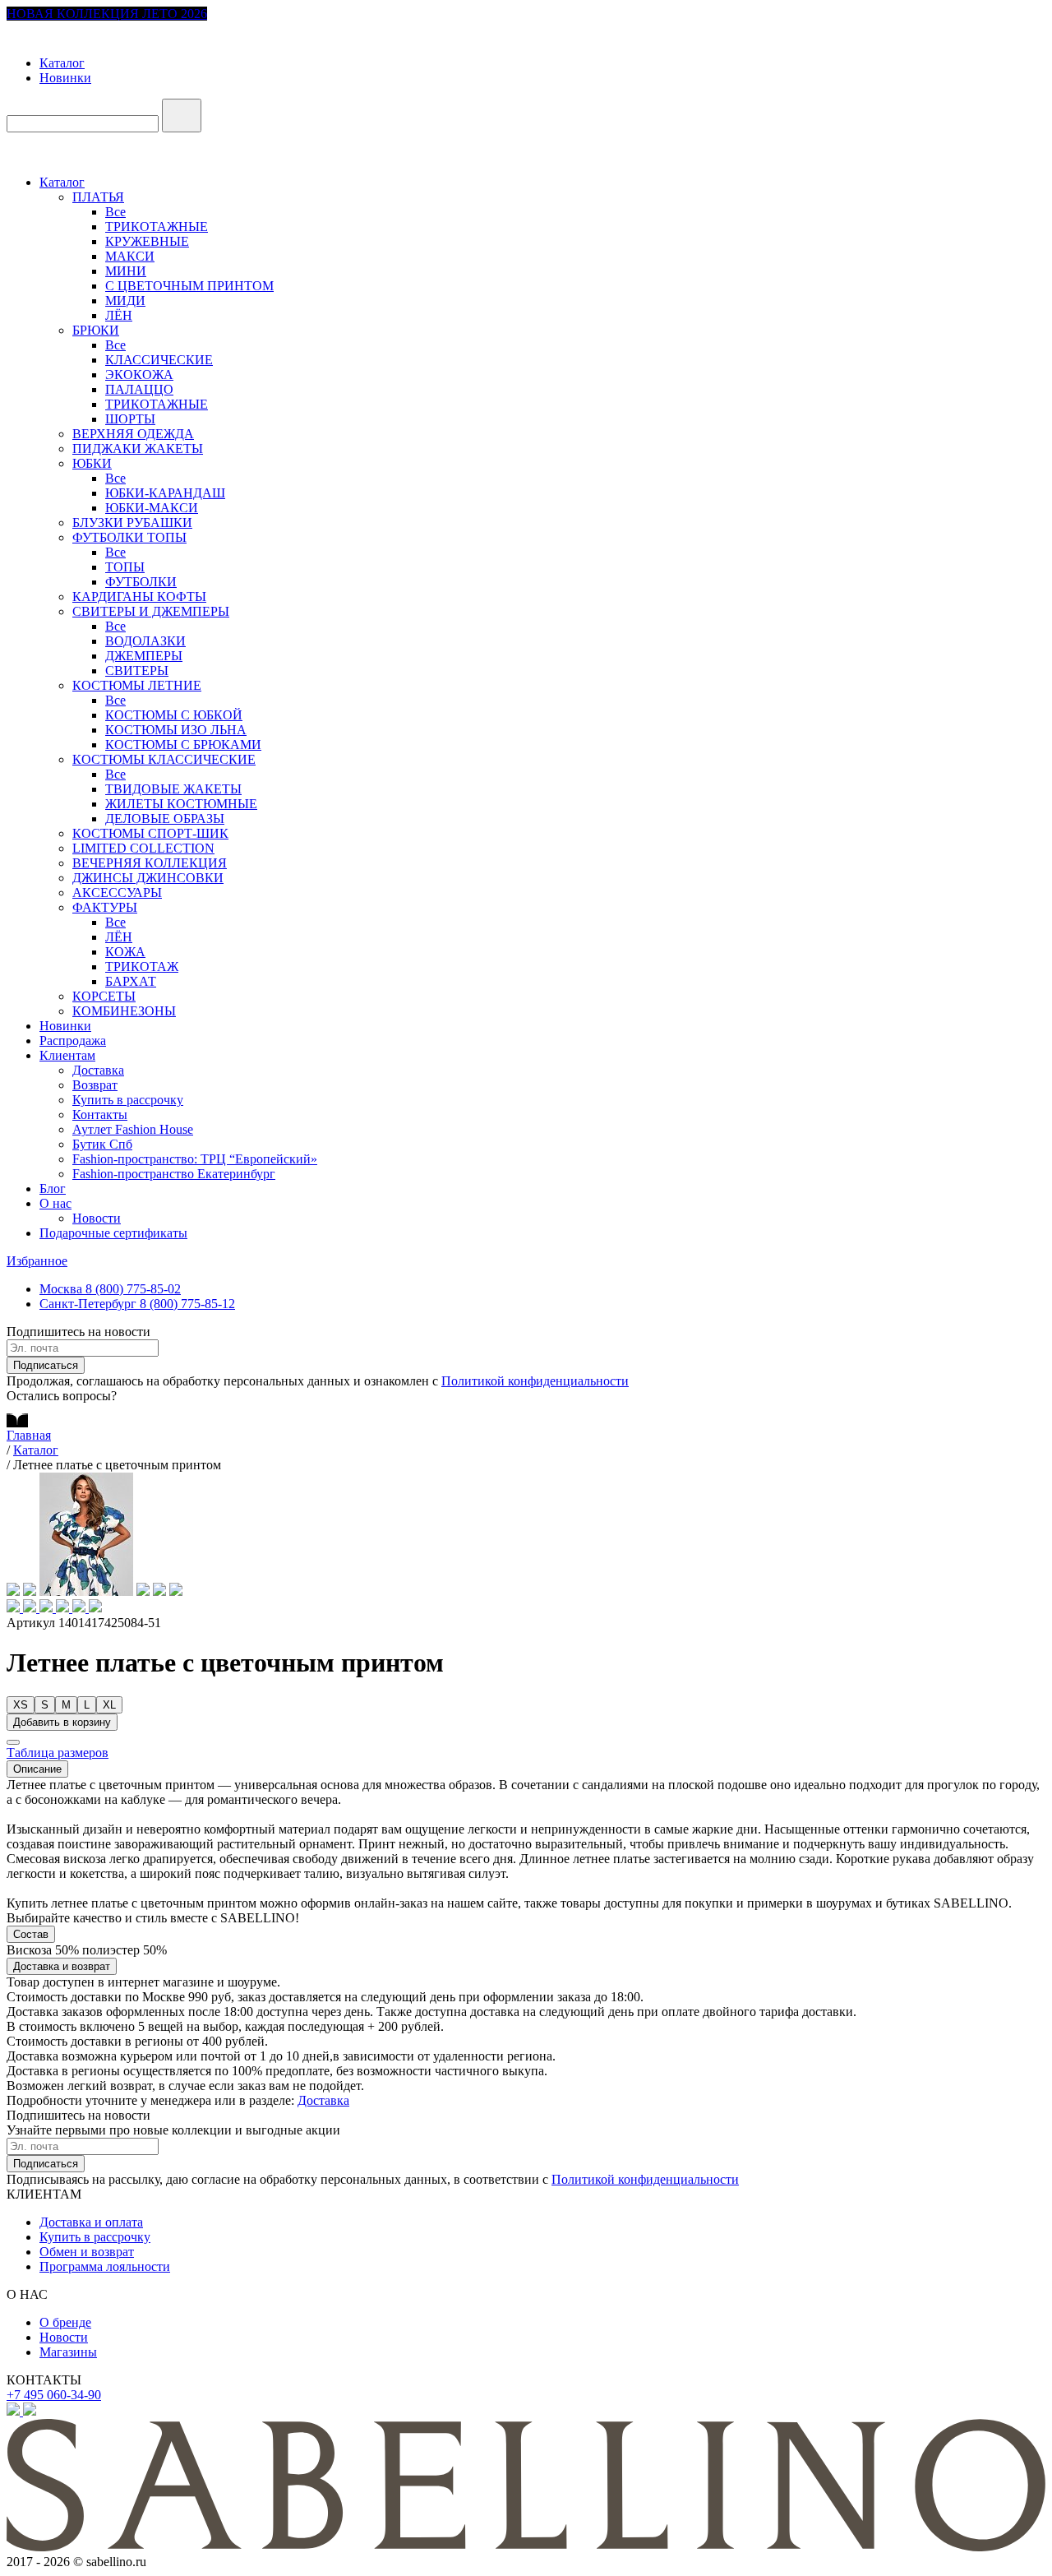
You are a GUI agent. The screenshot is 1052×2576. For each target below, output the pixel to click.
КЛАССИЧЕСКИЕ (159, 360)
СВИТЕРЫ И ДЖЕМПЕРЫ (151, 611)
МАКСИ (130, 256)
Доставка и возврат (62, 1966)
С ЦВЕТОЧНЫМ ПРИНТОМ (189, 286)
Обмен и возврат (87, 2252)
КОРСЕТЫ (104, 996)
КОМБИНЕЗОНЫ (124, 1011)
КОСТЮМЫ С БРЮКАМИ (183, 745)
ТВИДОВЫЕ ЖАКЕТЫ (173, 789)
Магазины (68, 2352)
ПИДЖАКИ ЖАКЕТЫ (138, 449)
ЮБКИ (92, 463)
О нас (55, 1203)
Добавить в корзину (62, 1722)
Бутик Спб (102, 1144)
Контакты (100, 1115)
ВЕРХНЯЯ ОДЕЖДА (133, 434)
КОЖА (125, 952)
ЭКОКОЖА (139, 375)
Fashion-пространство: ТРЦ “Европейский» (195, 1159)
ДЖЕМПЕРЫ (144, 656)
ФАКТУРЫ (105, 907)
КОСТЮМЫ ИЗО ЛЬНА (176, 730)
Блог (53, 1189)
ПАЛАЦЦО (139, 389)
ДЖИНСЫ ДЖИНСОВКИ (148, 878)
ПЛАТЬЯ (98, 197)
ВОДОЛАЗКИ (145, 641)
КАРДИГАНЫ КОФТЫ (139, 597)
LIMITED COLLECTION (143, 848)
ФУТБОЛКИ (141, 582)
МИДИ (125, 301)
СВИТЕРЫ (137, 671)
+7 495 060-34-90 (54, 2395)
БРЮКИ (96, 330)
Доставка (98, 1070)
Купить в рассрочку (128, 1100)
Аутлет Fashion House (133, 1129)
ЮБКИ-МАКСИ (152, 508)
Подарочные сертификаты (113, 1233)
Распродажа (73, 1041)
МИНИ (126, 271)
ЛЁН (119, 315)
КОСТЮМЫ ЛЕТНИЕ (137, 685)
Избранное (37, 1261)
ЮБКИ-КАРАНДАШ (165, 493)
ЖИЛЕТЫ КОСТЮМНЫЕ (181, 804)
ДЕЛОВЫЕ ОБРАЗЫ (165, 819)
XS (21, 1705)
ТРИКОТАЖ (142, 967)
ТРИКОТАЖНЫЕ (157, 227)
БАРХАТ (131, 981)
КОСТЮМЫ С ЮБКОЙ (174, 715)
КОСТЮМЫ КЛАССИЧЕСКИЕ (164, 759)
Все (115, 212)
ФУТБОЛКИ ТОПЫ (129, 537)
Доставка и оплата (91, 2222)
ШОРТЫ (130, 419)
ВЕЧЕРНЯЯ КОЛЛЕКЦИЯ (150, 863)
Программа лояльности (105, 2266)
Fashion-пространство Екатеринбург (174, 1174)
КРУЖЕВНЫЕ (147, 241)
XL (109, 1705)
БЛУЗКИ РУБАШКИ (132, 523)
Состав (31, 1934)
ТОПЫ (125, 567)
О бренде (65, 2322)
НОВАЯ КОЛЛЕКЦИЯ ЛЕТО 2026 (107, 14)
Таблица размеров (58, 1753)
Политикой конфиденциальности (535, 1381)
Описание (37, 1769)
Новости (97, 1218)
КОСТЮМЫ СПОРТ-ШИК (150, 833)
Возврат (95, 1085)
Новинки (65, 78)
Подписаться (46, 1365)
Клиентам (67, 1055)
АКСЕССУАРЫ (117, 893)
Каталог (62, 63)
